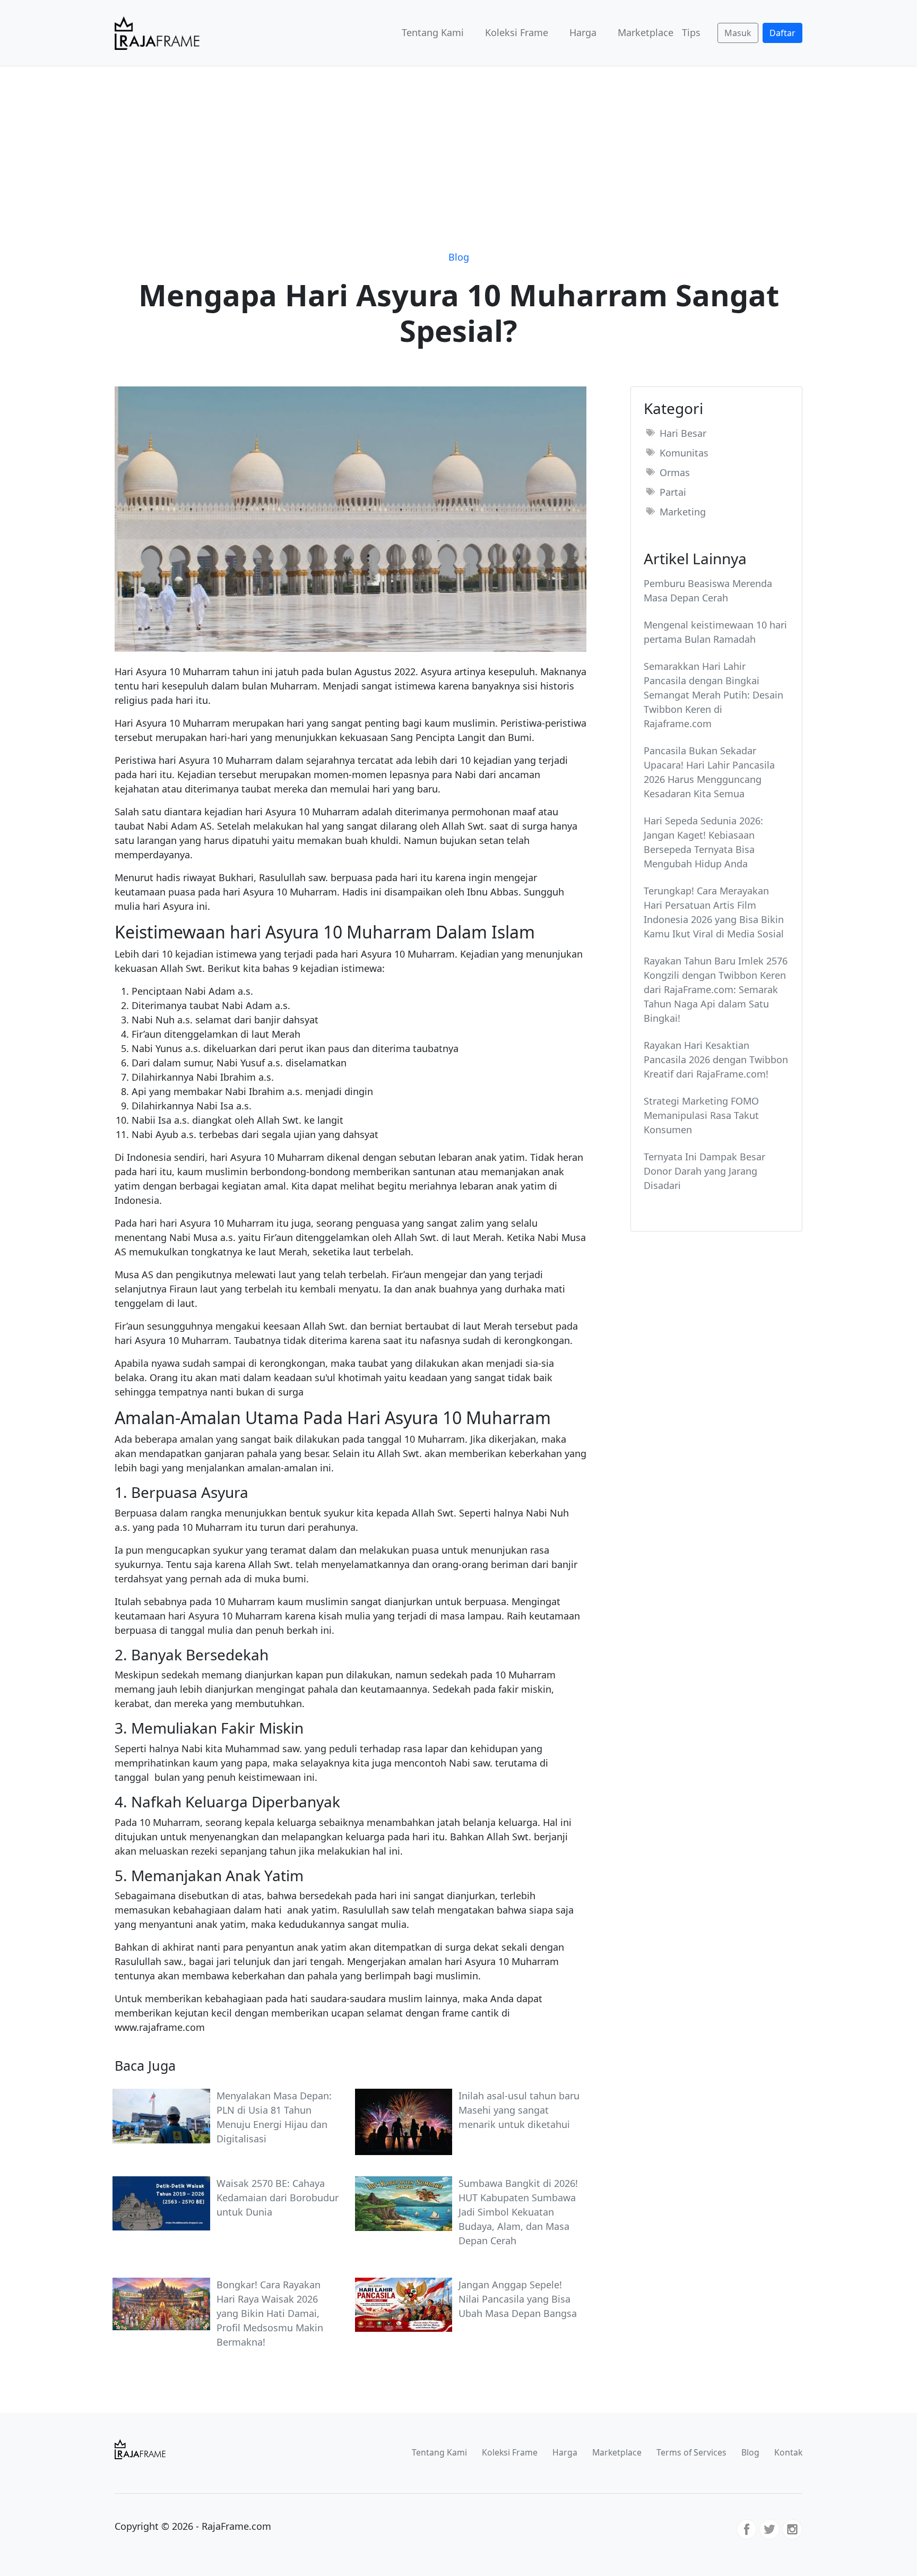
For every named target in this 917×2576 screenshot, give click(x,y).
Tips (691, 32)
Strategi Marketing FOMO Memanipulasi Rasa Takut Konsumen (701, 1115)
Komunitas (684, 453)
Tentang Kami (433, 32)
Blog (459, 257)
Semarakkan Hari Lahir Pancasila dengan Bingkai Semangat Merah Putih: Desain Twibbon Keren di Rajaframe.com (713, 695)
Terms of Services (691, 2452)
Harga (583, 32)
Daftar (782, 33)
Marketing (683, 512)
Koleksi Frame (517, 32)
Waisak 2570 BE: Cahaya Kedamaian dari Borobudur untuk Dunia (278, 2198)
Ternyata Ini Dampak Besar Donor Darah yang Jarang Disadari (704, 1171)
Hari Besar (683, 433)
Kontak (788, 2452)
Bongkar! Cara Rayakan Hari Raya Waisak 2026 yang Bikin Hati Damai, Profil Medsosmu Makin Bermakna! (270, 2313)
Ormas (675, 472)
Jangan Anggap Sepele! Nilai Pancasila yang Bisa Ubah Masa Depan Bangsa (518, 2299)
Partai (673, 492)
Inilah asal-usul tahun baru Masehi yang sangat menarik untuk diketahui (519, 2110)
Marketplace (646, 32)
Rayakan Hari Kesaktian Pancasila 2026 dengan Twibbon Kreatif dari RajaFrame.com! (716, 1059)
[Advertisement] (458, 145)
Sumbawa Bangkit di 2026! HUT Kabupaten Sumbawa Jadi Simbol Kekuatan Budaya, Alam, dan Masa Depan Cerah (518, 2212)
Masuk (738, 33)
